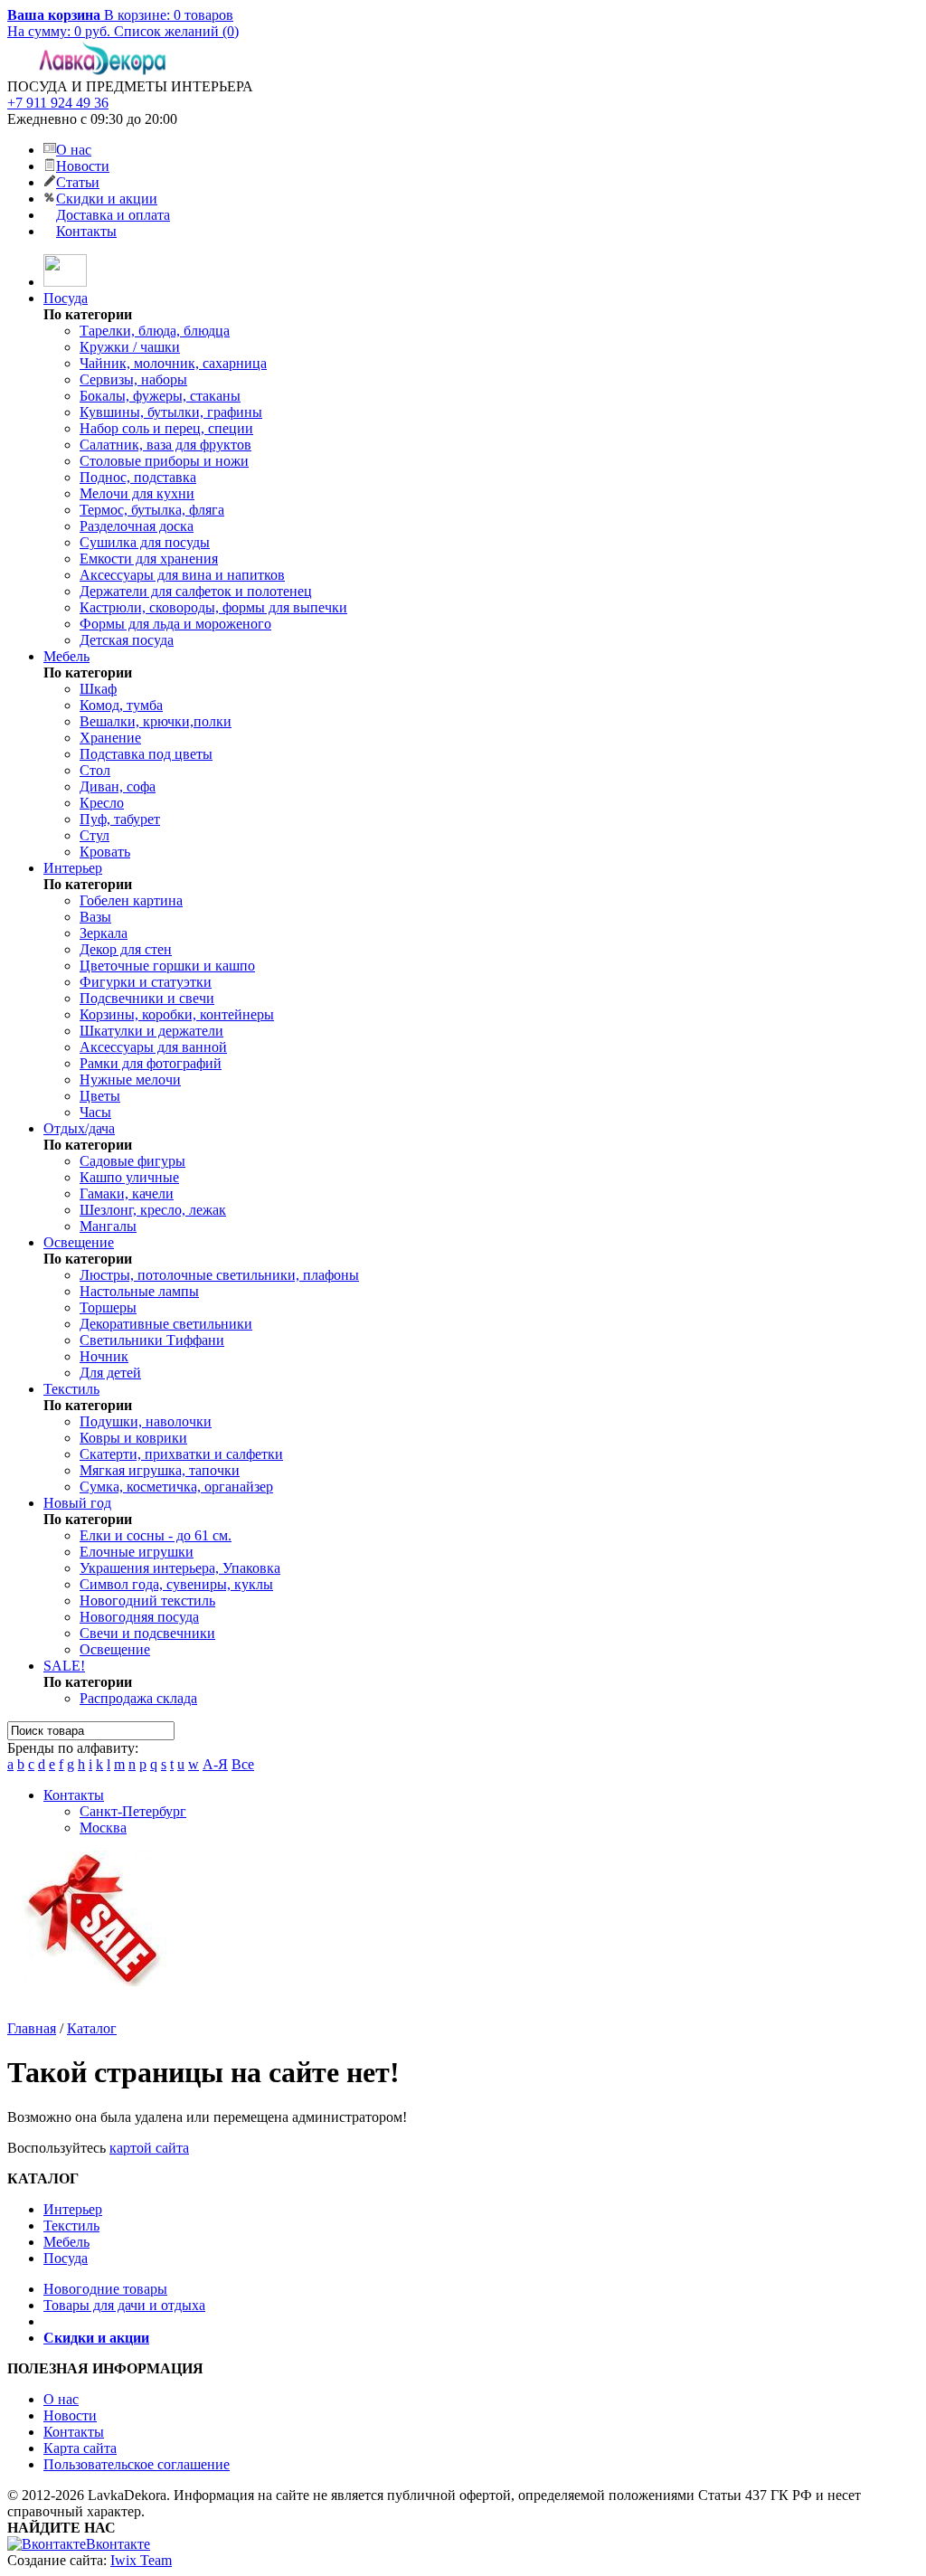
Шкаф (98, 689)
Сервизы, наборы (133, 379)
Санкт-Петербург (133, 1811)
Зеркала (104, 933)
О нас (74, 150)
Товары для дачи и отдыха (124, 2305)
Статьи (78, 182)
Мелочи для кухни (137, 493)
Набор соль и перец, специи (166, 428)
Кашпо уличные (129, 1177)
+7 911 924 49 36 (58, 103)
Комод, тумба (121, 705)
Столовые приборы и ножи (164, 461)
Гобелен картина (131, 900)
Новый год (77, 1503)
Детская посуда (127, 640)
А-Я (215, 1764)
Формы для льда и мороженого (175, 624)
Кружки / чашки (130, 347)
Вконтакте (118, 2544)
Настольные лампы (139, 1291)
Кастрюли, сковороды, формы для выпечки (213, 607)
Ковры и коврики (133, 1438)
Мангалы (108, 1226)
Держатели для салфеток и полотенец (196, 591)
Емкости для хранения (149, 559)
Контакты (86, 231)
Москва (103, 1828)
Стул (94, 835)
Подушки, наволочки (146, 1421)
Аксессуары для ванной (153, 1047)
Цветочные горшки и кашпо (167, 966)
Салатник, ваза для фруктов (165, 445)
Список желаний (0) (176, 31)
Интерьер (73, 868)
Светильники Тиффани (152, 1340)
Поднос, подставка (138, 477)
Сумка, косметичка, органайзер (176, 1487)
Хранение (110, 738)
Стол (95, 770)
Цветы (100, 1096)
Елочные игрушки (137, 1552)
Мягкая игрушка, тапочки (160, 1470)
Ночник (104, 1356)
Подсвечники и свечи (147, 998)
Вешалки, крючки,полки (156, 721)
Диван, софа (118, 786)
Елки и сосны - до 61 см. (156, 1535)
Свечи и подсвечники (147, 1633)
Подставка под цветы (146, 754)
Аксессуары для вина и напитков (182, 575)
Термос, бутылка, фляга (152, 510)
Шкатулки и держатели (151, 1031)
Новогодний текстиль (147, 1601)
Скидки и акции (107, 199)
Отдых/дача (79, 1128)
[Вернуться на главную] (65, 282)
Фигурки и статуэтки (146, 982)
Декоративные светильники (166, 1324)
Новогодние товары (105, 2289)
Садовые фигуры (132, 1161)
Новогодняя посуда (139, 1617)
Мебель (66, 656)
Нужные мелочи (130, 1080)
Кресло (102, 803)
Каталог (92, 2028)
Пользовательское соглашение (137, 2464)
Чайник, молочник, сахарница (173, 363)
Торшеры (108, 1307)
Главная (32, 2028)
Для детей (110, 1373)
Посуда (66, 298)
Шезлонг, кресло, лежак (153, 1210)
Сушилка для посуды (145, 542)
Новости (83, 166)
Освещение (79, 1242)
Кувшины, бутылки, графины (171, 412)
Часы (95, 1112)
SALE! (64, 1666)
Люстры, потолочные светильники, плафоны (219, 1275)
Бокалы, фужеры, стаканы (160, 396)
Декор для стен (126, 949)
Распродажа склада (138, 1698)
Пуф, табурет (120, 819)
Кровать (105, 852)
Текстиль (71, 1389)
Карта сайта (80, 2448)
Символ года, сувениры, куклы (176, 1584)
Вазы (95, 917)
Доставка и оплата (113, 215)
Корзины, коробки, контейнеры (177, 1014)
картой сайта (149, 2148)
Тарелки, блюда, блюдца (155, 331)
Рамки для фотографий (151, 1063)
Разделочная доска (137, 526)
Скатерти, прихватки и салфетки (181, 1454)
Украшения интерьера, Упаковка (180, 1568)
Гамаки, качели (127, 1193)
